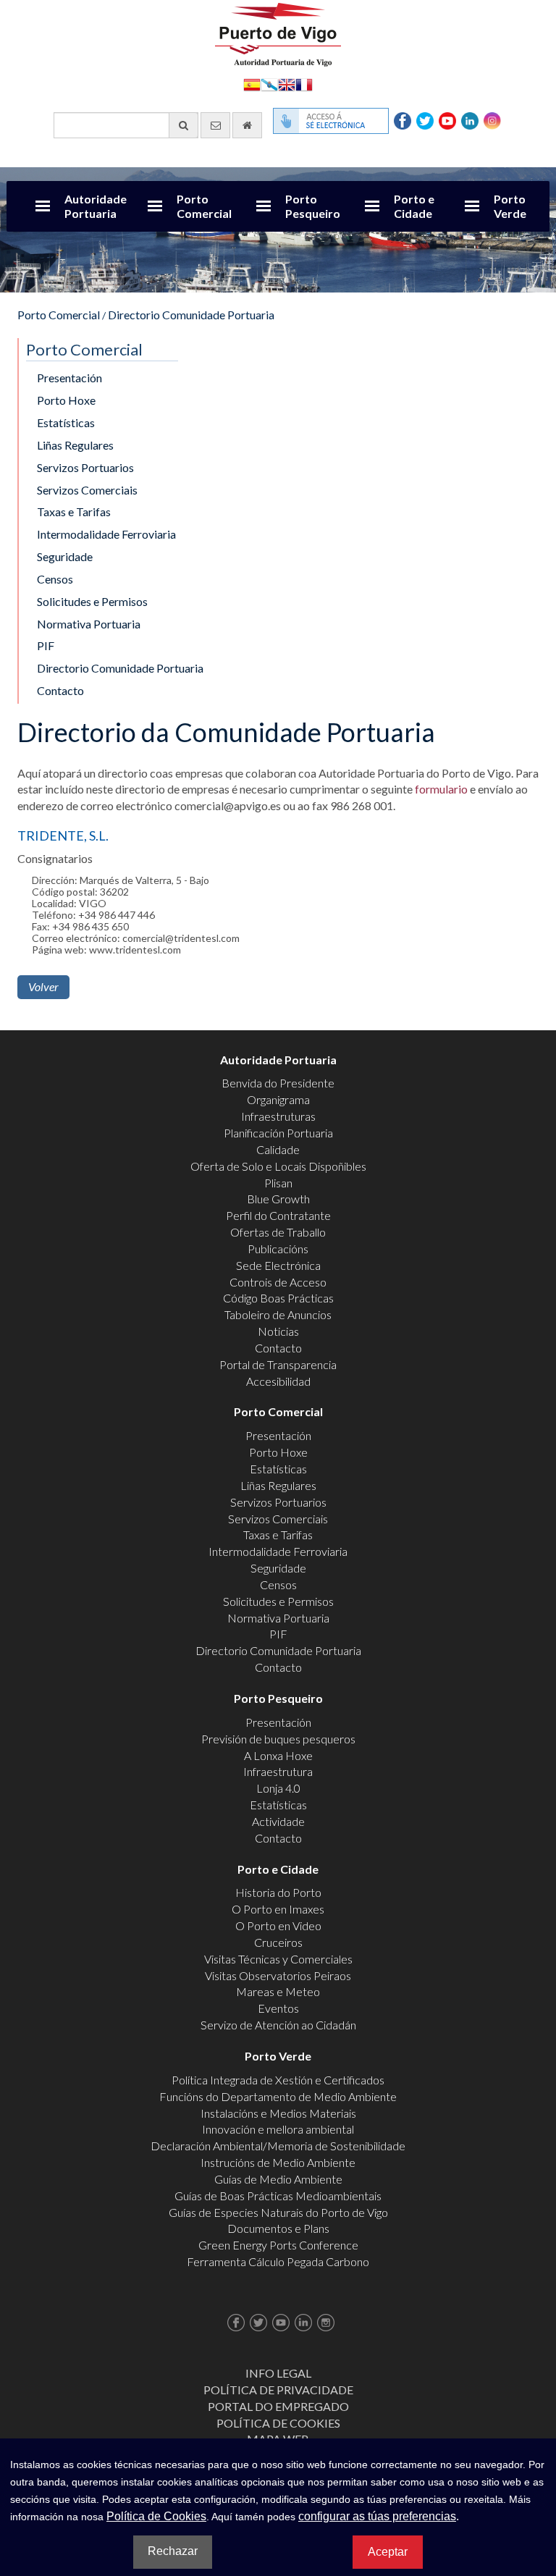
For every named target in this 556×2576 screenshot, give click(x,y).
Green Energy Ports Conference (278, 2245)
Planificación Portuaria (278, 1133)
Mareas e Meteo (278, 1991)
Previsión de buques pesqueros (278, 1739)
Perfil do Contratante (278, 1215)
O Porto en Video (278, 1925)
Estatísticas (66, 422)
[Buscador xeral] (184, 125)
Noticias (278, 1331)
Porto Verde (510, 206)
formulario (441, 789)
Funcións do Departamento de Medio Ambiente (278, 2096)
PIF (46, 645)
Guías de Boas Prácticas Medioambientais (278, 2196)
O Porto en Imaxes (278, 1909)
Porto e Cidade (414, 206)
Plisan (278, 1183)
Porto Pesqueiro (313, 206)
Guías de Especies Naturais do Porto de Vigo (278, 2212)
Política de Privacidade (278, 2390)
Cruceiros (278, 1942)
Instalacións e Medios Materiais (278, 2113)
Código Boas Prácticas (278, 1298)
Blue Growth (278, 1199)
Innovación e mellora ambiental (278, 2129)
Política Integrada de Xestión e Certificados (278, 2080)
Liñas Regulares (75, 445)
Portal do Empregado (278, 2406)
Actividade (278, 1821)
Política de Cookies (278, 2423)
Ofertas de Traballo (278, 1232)
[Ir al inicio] (247, 125)
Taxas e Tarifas (74, 512)
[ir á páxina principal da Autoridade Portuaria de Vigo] (278, 33)
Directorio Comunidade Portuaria (191, 315)
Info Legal (278, 2373)
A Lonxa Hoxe (278, 1755)
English (287, 84)
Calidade (278, 1149)
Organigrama (278, 1099)
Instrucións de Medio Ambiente (278, 2162)
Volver (43, 986)
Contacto (60, 690)
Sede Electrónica (278, 1265)
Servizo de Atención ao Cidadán (278, 2025)
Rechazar (173, 2551)
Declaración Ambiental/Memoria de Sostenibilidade (278, 2146)
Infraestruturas (278, 1116)
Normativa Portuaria (89, 624)
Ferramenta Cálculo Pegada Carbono (278, 2261)
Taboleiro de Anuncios (278, 1314)
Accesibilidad (278, 1381)
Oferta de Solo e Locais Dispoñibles (278, 1166)
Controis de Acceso (278, 1282)
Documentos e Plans (278, 2228)
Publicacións (278, 1249)
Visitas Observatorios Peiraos (278, 1975)
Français (304, 84)
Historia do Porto (278, 1892)
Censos (55, 579)
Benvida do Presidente (278, 1083)
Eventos (278, 2008)
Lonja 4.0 (278, 1788)
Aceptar (388, 2552)
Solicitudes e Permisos (92, 601)
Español (252, 84)
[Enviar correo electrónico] (215, 125)
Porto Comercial (204, 206)
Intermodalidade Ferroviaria (106, 534)
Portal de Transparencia (278, 1364)
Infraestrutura (278, 1771)
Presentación (69, 378)
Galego (269, 84)
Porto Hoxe (66, 400)
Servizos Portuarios (85, 467)
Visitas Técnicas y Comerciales (278, 1959)
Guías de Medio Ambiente (278, 2179)
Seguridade (65, 556)
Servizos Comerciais (87, 490)
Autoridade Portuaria (96, 206)
